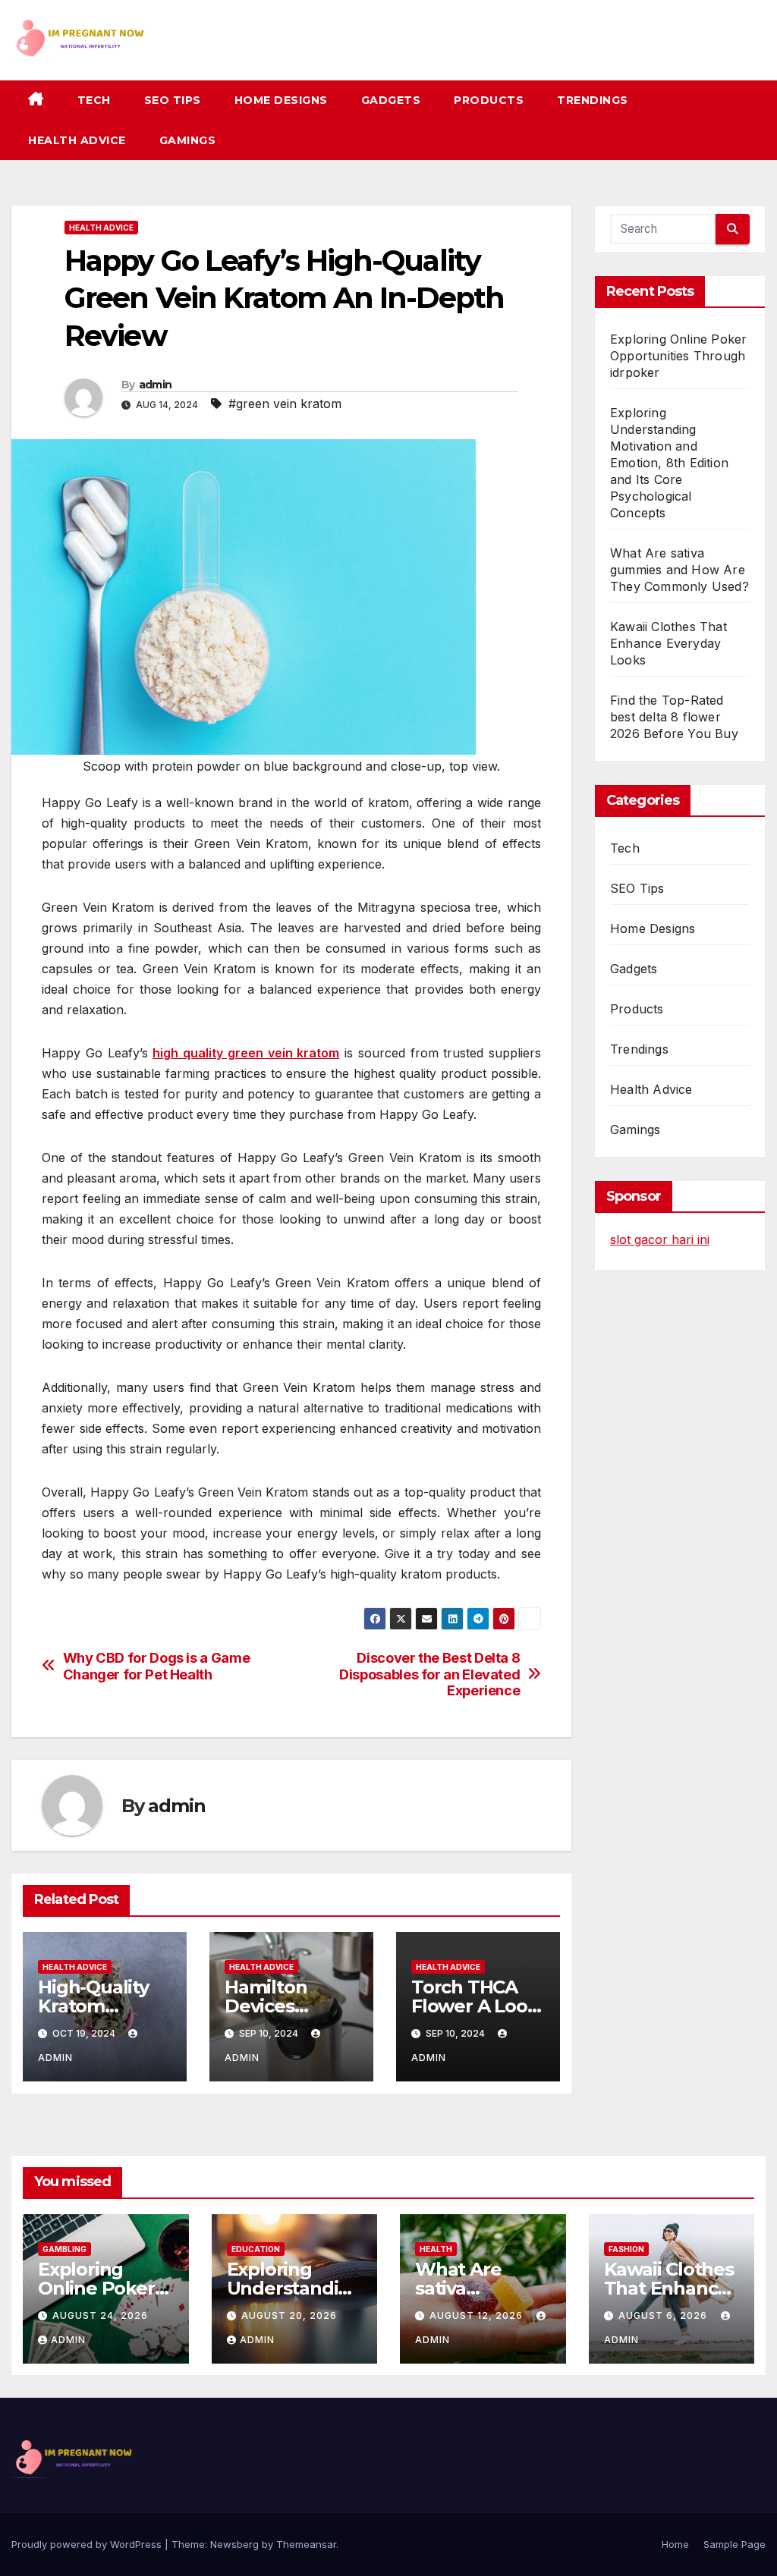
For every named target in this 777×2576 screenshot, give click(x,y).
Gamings (188, 140)
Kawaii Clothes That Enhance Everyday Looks (668, 643)
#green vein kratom (285, 404)
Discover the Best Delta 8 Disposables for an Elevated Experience (429, 1674)
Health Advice (77, 140)
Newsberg (234, 2544)
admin (156, 385)
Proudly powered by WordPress (88, 2544)
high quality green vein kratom (246, 1053)
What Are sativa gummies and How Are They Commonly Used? (679, 570)
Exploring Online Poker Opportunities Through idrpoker (678, 356)
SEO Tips (173, 100)
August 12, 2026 (478, 2315)
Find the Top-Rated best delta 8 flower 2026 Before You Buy (674, 717)
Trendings (593, 100)
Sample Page (735, 2544)
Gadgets (391, 100)
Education (256, 2249)
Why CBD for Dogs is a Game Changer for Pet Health (157, 1666)
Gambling (64, 2249)
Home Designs (281, 100)
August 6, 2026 (664, 2315)
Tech (94, 100)
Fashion (626, 2249)
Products (489, 100)
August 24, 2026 (100, 2315)
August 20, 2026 (289, 2315)
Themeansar (306, 2544)
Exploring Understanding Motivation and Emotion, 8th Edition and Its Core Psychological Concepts (669, 463)
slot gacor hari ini (660, 1239)
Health (436, 2249)
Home (675, 2544)
